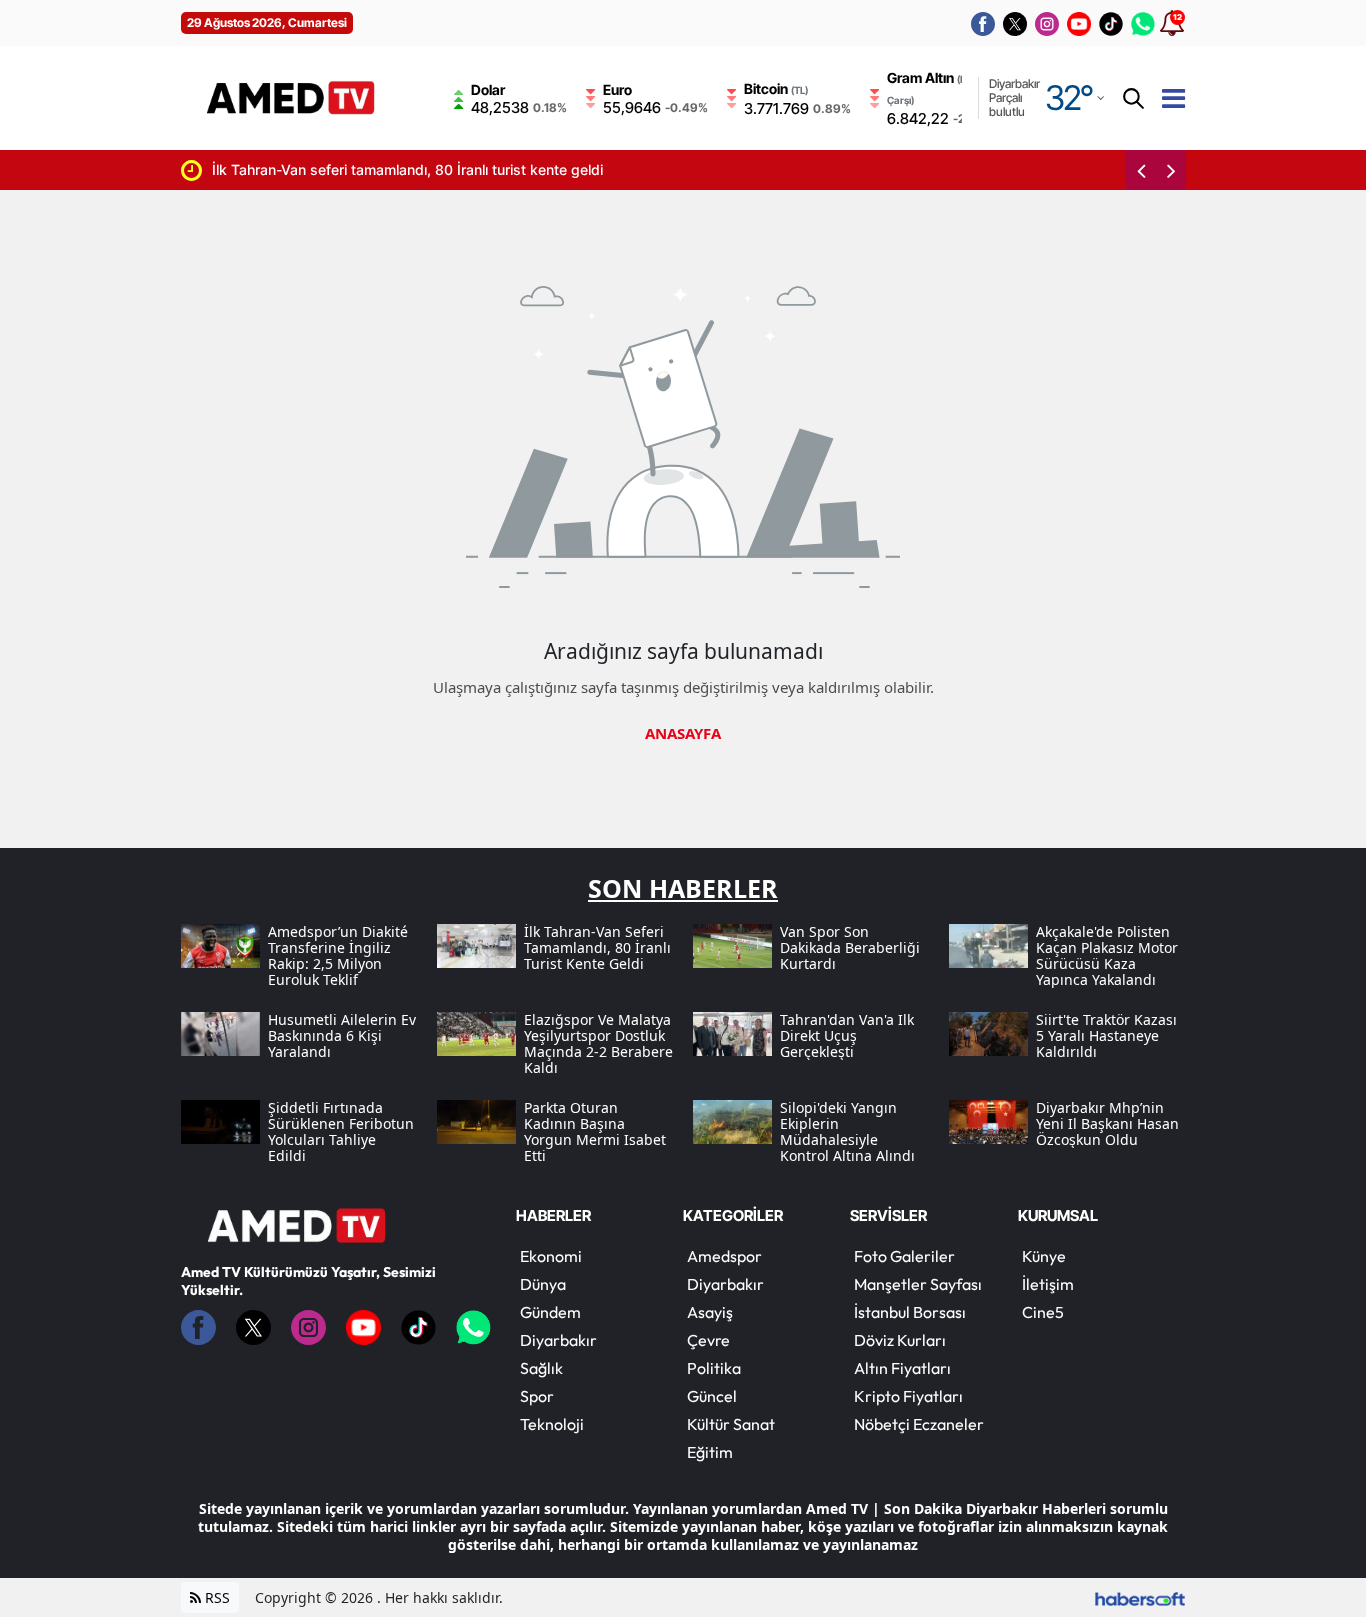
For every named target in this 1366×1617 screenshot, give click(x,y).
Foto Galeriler (904, 1256)
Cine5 (1043, 1312)
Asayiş (710, 1312)
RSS (215, 1597)
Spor (537, 1396)
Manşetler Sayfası (918, 1284)
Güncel (712, 1396)
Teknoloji (552, 1424)
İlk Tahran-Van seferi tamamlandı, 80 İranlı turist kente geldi (358, 169)
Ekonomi (551, 1256)
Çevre (708, 1340)
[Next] (1171, 170)
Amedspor (724, 1256)
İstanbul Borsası (910, 1312)
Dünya (543, 1284)
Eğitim (710, 1452)
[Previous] (1141, 170)
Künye (1044, 1256)
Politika (714, 1368)
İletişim (1048, 1284)
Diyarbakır (558, 1340)
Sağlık (541, 1368)
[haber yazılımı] (1140, 1597)
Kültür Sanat (731, 1424)
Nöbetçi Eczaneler (919, 1424)
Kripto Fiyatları (908, 1396)
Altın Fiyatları (902, 1368)
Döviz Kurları (900, 1340)
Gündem (550, 1312)
